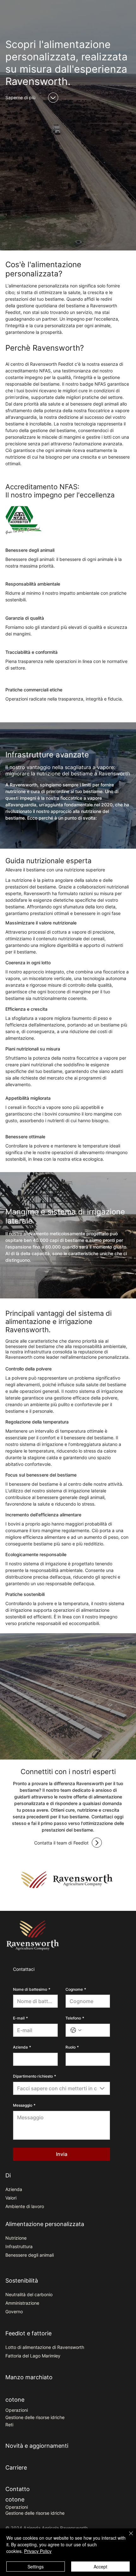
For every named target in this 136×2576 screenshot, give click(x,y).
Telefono (75, 2018)
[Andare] (53, 98)
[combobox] (62, 2088)
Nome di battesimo (32, 1989)
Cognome (76, 1989)
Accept (100, 2567)
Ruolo (72, 2047)
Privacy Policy (38, 2551)
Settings (36, 2567)
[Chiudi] (127, 2537)
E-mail (20, 2018)
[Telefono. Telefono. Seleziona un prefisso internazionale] (76, 2030)
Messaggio (24, 2105)
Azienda (22, 2047)
